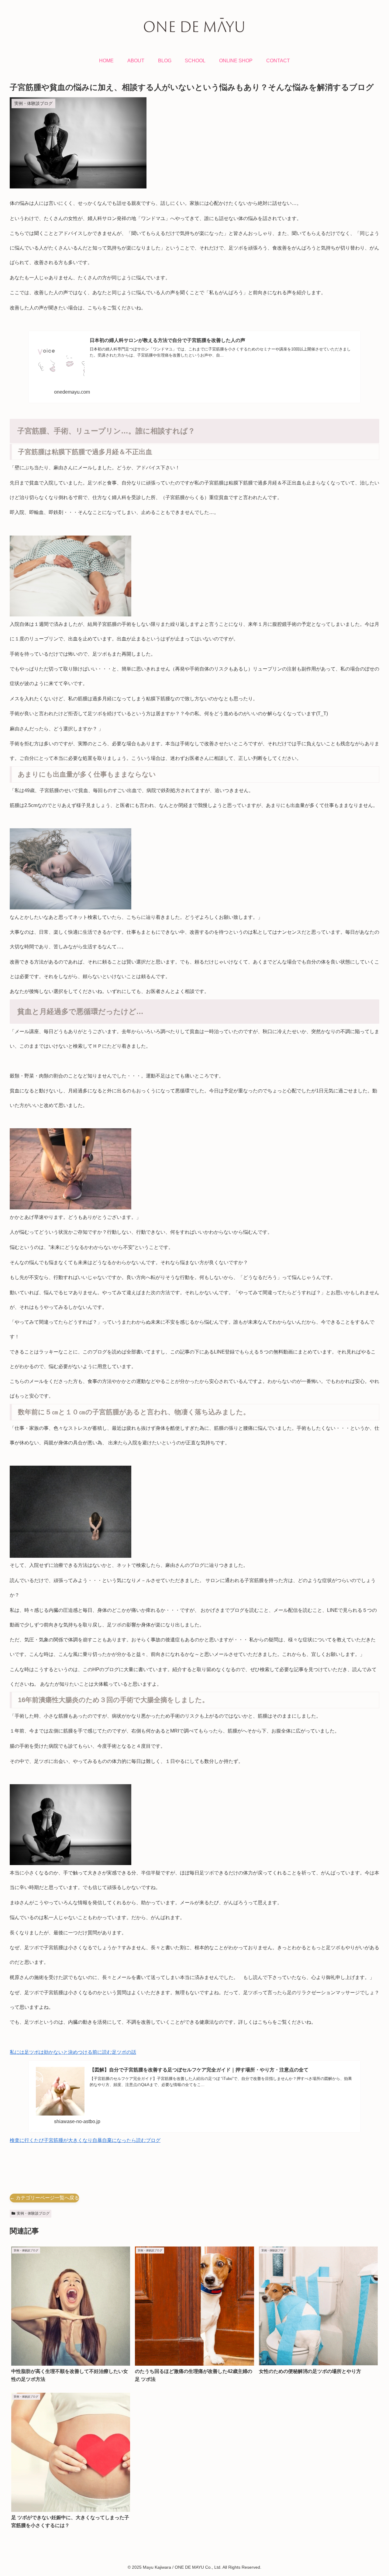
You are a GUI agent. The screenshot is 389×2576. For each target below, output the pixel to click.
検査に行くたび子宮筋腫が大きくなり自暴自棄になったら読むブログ (85, 2140)
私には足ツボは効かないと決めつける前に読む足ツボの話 (73, 2052)
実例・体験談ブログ (33, 2213)
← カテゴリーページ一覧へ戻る (44, 2198)
